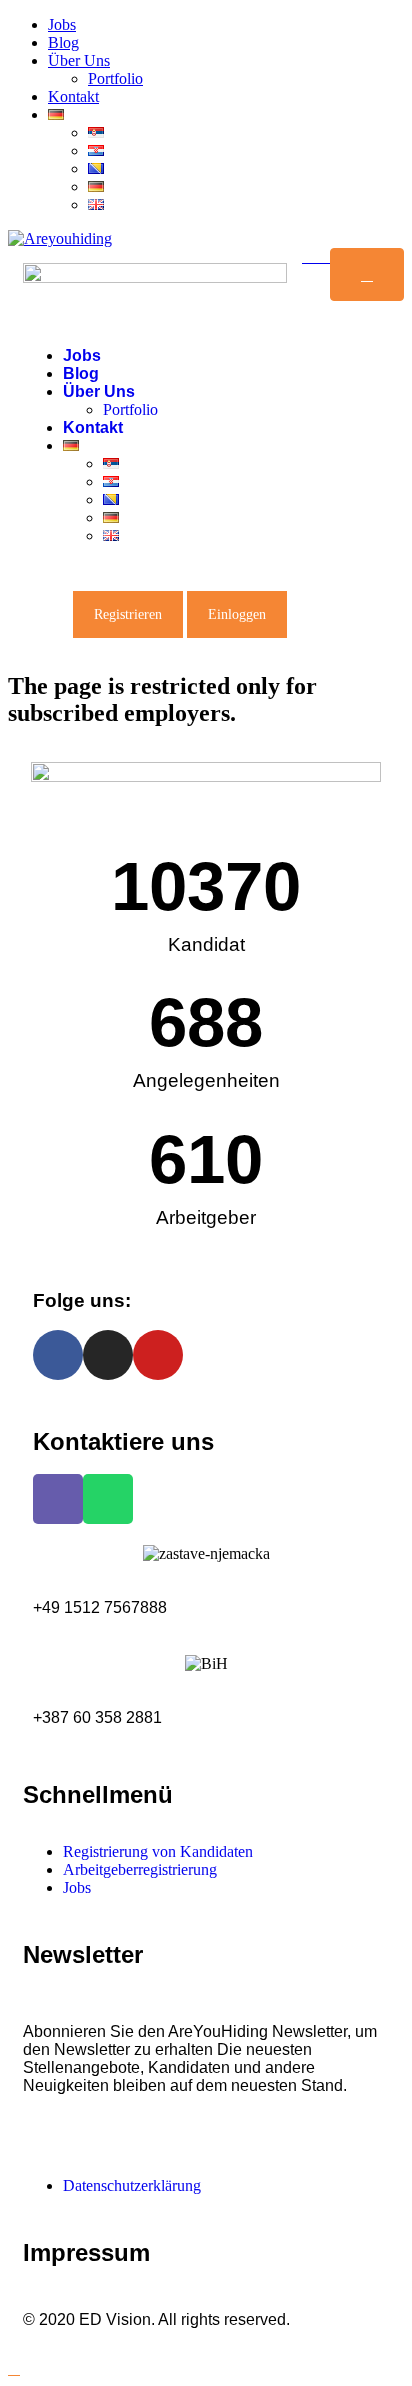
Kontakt (73, 96)
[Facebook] (58, 1355)
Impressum (86, 2252)
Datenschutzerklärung (132, 2185)
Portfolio (115, 78)
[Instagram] (108, 1355)
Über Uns (79, 60)
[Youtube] (158, 1355)
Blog (63, 42)
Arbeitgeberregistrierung (140, 1869)
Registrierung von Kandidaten (158, 1851)
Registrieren (128, 614)
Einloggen (237, 614)
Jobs (62, 24)
